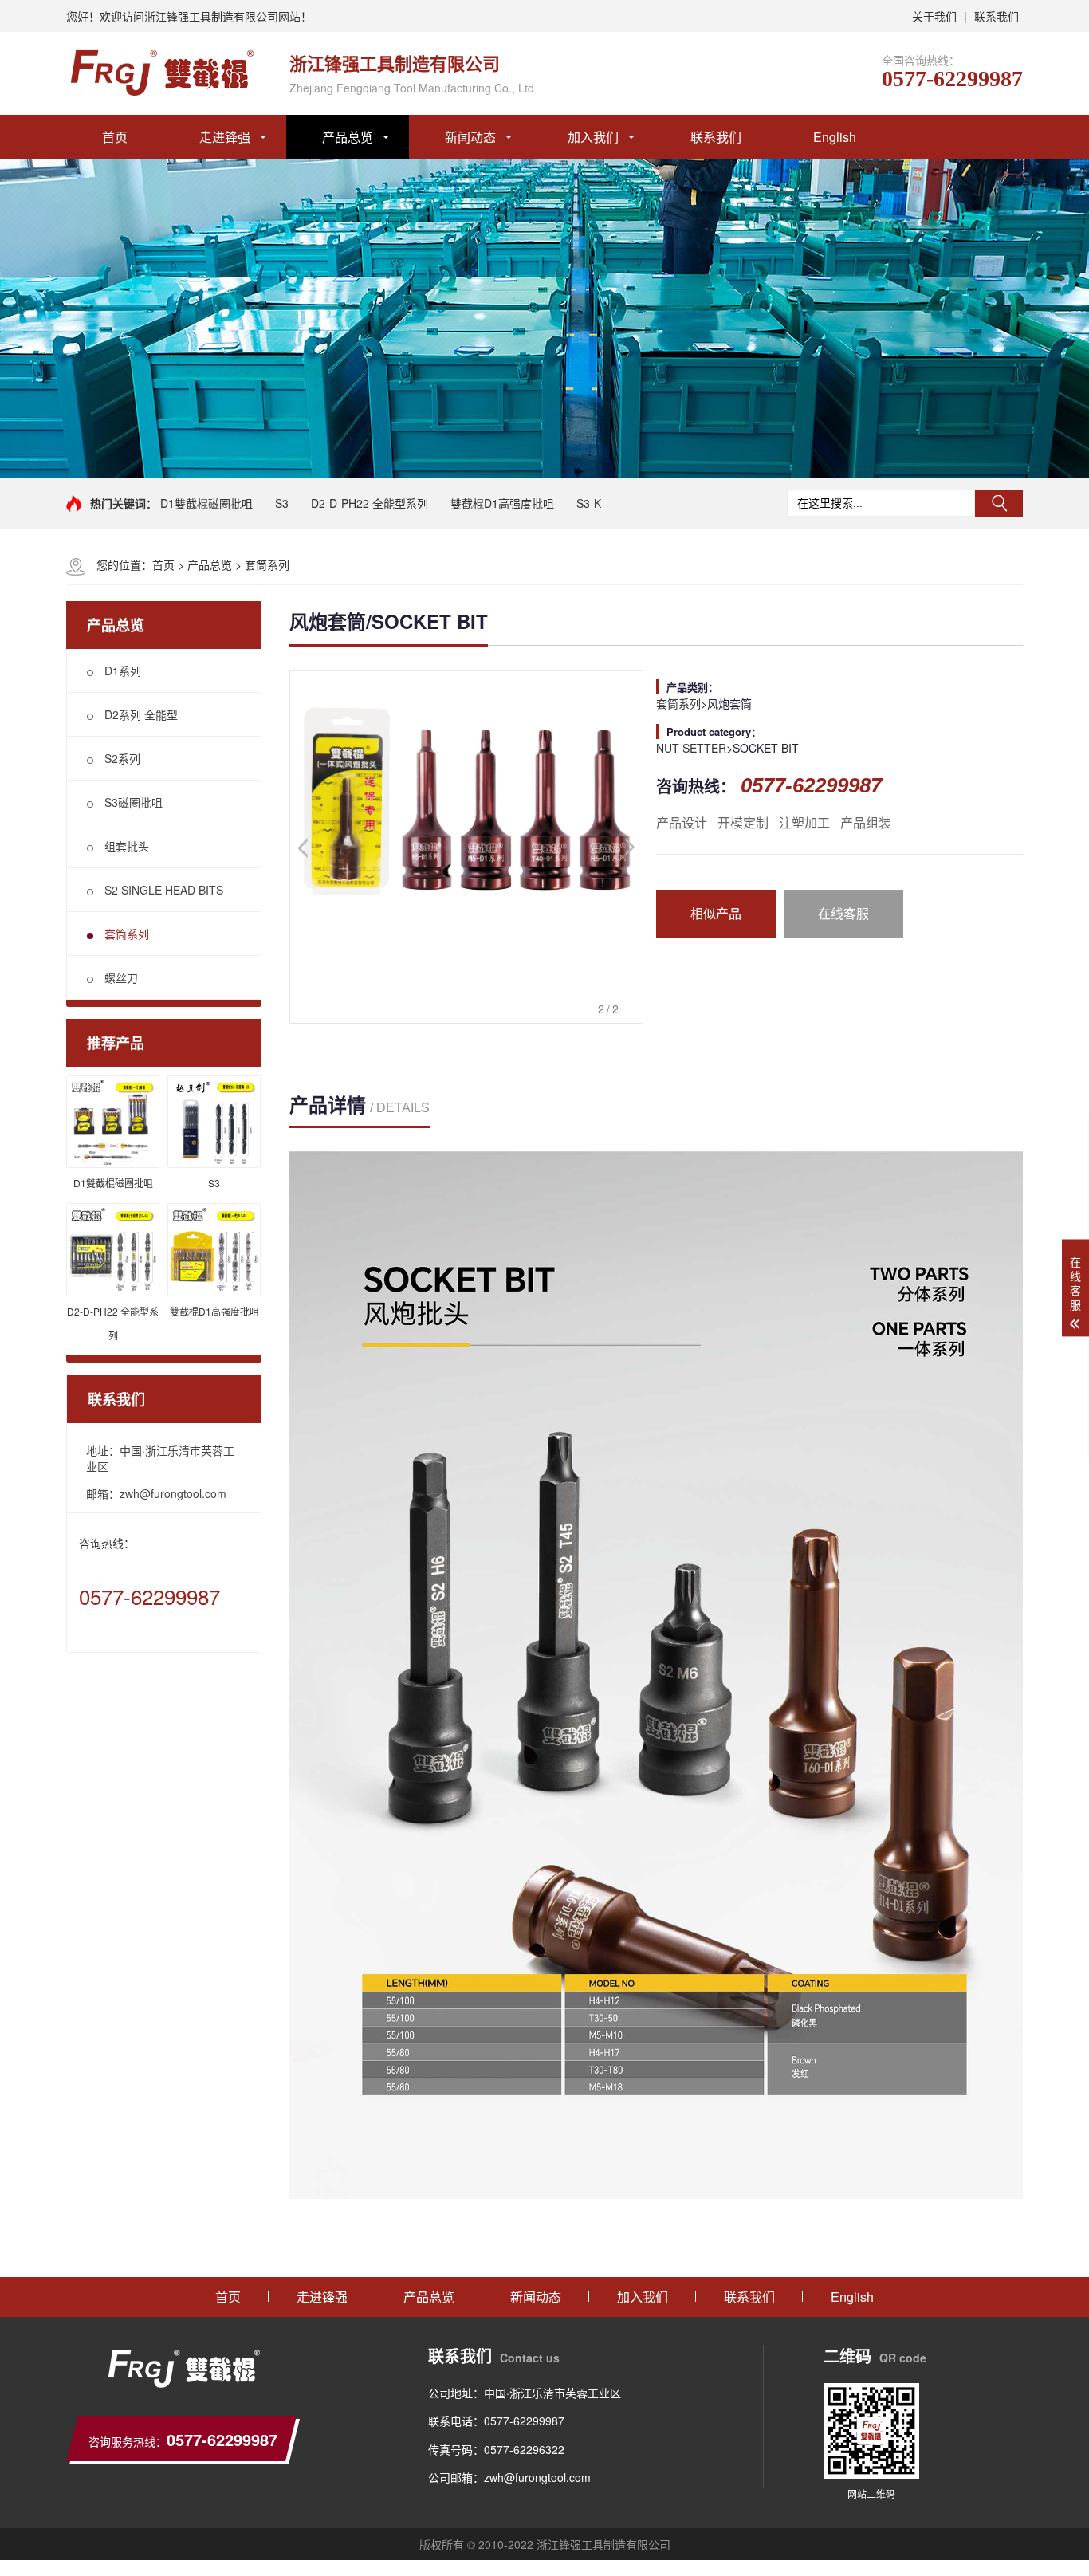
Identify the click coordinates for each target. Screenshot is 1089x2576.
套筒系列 (267, 564)
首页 (115, 137)
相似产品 (716, 913)
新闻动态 (470, 137)
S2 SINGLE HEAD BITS (164, 890)
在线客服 (843, 913)
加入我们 (593, 137)
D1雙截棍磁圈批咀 (206, 503)
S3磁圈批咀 (134, 802)
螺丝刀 (121, 977)
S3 (282, 503)
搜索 (999, 503)
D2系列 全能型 (141, 714)
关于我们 (934, 16)
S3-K (589, 503)
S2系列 (122, 758)
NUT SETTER (691, 748)
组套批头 (127, 846)
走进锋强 (225, 137)
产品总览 (348, 137)
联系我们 (997, 16)
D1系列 (123, 671)
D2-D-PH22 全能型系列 (370, 503)
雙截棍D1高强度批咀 (502, 503)
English (835, 137)
